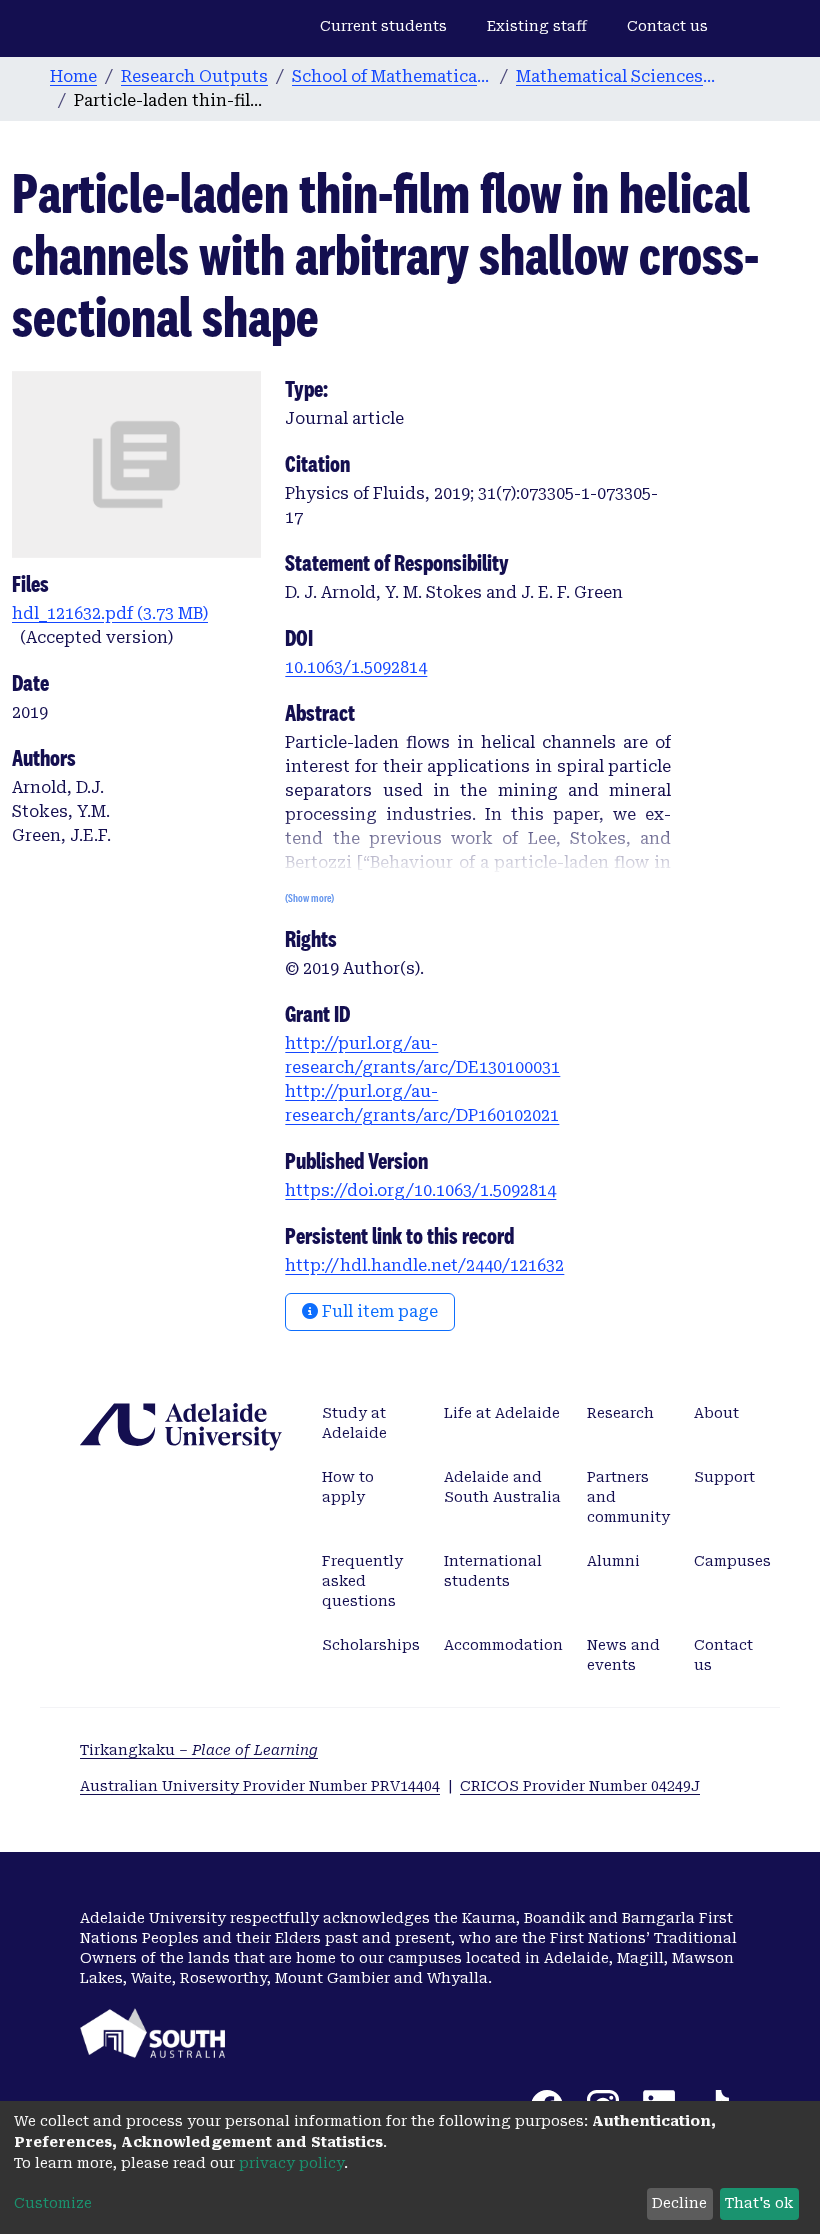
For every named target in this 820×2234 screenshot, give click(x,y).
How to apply (348, 1487)
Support (724, 1477)
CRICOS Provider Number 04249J (580, 1786)
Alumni (613, 1561)
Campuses (732, 1561)
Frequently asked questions (362, 1581)
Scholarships (371, 1645)
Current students (383, 26)
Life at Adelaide (502, 1413)
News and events (623, 1655)
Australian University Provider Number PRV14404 (260, 1786)
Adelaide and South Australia (502, 1487)
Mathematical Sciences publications (616, 76)
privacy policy (291, 2163)
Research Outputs (194, 76)
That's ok (759, 2203)
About (716, 1413)
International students (493, 1571)
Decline (679, 2203)
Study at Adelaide (354, 1423)
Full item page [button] (378, 1311)
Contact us (667, 26)
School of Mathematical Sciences (392, 76)
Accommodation (503, 1645)
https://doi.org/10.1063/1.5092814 (420, 1190)
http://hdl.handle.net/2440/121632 (424, 1265)
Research (620, 1413)
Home (73, 76)
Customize (53, 2203)
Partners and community (628, 1497)
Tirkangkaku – (199, 1750)
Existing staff (537, 26)
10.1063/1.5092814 (356, 667)
